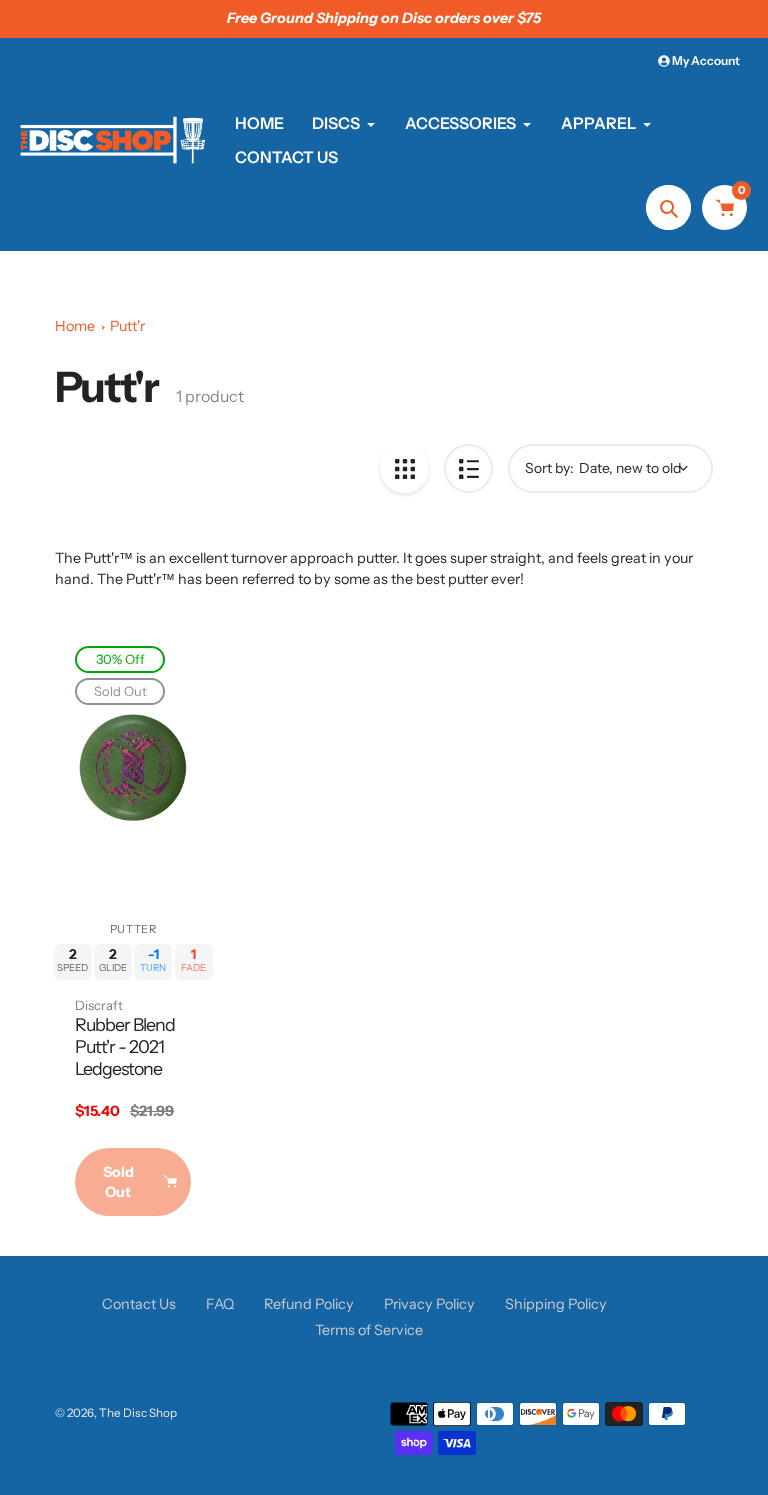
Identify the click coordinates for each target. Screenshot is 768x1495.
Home (75, 326)
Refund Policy (309, 1304)
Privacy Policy (429, 1304)
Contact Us (139, 1304)
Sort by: (549, 468)
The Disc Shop (138, 1413)
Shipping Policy (556, 1304)
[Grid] (404, 468)
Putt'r (127, 326)
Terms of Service (369, 1330)
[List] (468, 468)
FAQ (220, 1304)
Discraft (99, 1005)
